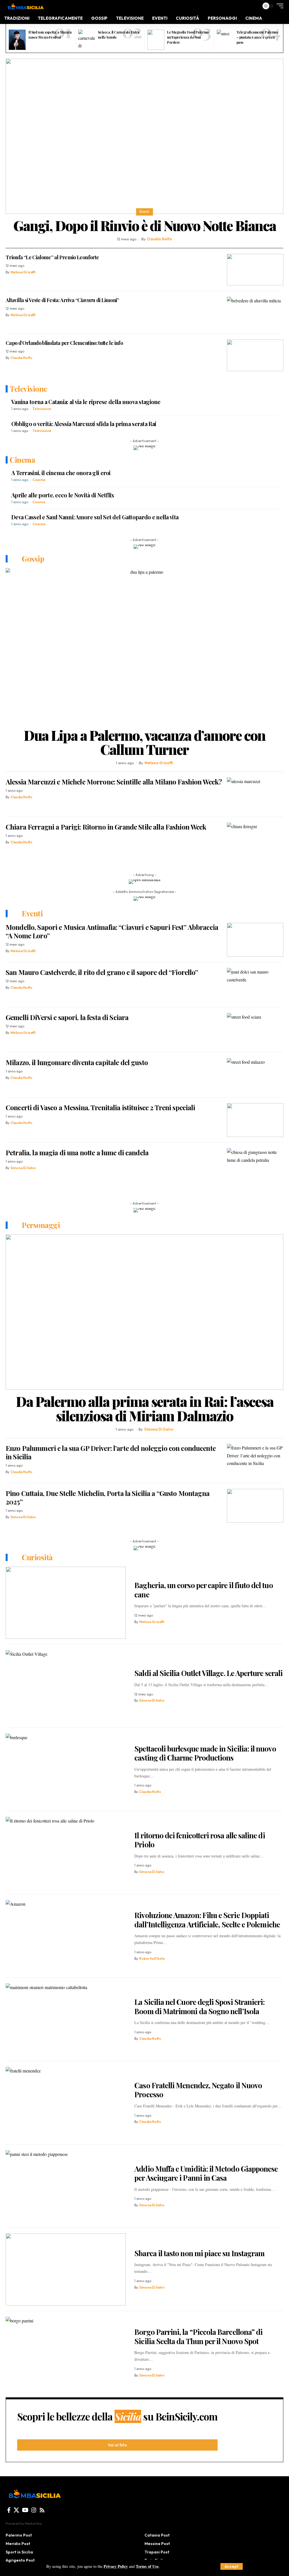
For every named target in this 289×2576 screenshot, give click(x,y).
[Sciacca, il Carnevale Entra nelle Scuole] (87, 40)
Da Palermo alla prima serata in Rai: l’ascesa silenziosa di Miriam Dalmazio (145, 1408)
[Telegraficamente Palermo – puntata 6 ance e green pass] (225, 40)
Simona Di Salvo (23, 1168)
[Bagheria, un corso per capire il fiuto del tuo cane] (66, 1603)
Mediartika (33, 2523)
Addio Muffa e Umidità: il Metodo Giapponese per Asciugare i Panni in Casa (206, 2173)
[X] (16, 2510)
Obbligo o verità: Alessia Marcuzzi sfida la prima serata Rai (84, 424)
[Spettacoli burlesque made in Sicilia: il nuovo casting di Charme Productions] (66, 1770)
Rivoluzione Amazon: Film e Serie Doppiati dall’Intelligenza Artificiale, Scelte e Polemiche (207, 1920)
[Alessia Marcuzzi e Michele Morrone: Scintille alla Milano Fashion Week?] (255, 794)
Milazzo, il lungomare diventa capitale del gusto (77, 1062)
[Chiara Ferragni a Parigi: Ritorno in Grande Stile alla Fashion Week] (255, 839)
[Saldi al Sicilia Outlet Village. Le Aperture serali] (66, 1686)
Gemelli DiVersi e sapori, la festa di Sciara (67, 1017)
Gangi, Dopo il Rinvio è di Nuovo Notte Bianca (145, 225)
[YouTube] (25, 2510)
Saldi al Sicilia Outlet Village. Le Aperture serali (208, 1673)
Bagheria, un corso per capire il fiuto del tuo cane (203, 1590)
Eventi (144, 212)
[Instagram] (34, 2510)
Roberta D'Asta (152, 1958)
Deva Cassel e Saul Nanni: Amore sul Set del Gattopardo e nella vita (95, 517)
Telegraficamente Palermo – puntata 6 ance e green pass (257, 37)
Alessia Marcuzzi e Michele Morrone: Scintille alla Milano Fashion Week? (114, 782)
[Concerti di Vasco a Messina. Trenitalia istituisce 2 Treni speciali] (255, 1120)
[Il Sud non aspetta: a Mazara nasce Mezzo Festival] (17, 40)
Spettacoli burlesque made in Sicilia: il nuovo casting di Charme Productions (205, 1753)
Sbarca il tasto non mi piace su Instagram (199, 2253)
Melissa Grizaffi (23, 272)
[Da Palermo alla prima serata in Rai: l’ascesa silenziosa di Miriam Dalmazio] (144, 1312)
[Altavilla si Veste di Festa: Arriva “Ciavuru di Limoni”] (255, 312)
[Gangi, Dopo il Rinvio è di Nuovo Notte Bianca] (144, 136)
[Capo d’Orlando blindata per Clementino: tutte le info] (255, 355)
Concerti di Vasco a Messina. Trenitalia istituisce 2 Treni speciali (100, 1107)
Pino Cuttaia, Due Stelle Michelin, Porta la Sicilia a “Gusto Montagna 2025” (108, 1497)
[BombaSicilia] (25, 6)
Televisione (42, 409)
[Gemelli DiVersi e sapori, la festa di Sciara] (255, 1030)
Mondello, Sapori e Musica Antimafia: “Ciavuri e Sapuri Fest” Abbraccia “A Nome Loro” (112, 931)
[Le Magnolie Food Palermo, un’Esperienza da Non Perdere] (156, 40)
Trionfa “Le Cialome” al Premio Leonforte (52, 257)
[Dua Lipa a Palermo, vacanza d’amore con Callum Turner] (144, 646)
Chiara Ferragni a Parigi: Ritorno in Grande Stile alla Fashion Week (106, 827)
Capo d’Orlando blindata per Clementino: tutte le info (64, 343)
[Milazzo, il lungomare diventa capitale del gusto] (255, 1075)
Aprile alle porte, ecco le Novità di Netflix (63, 495)
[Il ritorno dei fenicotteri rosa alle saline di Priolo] (66, 1853)
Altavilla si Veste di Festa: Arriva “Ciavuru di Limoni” (62, 300)
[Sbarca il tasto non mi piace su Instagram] (66, 2269)
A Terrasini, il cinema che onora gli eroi (61, 473)
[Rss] (42, 2510)
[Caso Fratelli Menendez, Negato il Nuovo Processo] (66, 2103)
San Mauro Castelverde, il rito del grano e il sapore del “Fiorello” (102, 972)
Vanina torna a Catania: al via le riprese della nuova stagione (86, 402)
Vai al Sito (117, 2445)
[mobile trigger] (279, 6)
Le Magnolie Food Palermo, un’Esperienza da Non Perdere (188, 37)
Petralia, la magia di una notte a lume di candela (77, 1152)
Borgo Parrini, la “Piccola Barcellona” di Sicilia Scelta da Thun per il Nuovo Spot (198, 2336)
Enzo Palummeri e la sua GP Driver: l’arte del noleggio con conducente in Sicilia (111, 1452)
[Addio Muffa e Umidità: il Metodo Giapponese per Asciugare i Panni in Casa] (66, 2186)
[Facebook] (9, 2510)
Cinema (39, 480)
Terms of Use (147, 2566)
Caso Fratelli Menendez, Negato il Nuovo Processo (198, 2090)
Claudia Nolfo (159, 239)
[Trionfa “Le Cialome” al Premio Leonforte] (255, 270)
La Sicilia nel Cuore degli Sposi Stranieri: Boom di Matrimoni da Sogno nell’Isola (199, 2007)
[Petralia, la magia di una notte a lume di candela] (255, 1165)
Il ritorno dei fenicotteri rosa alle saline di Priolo (200, 1840)
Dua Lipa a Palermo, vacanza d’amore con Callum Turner (145, 742)
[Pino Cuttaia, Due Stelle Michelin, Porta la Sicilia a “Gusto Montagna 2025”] (255, 1506)
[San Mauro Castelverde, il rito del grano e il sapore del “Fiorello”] (255, 985)
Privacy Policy (116, 2566)
